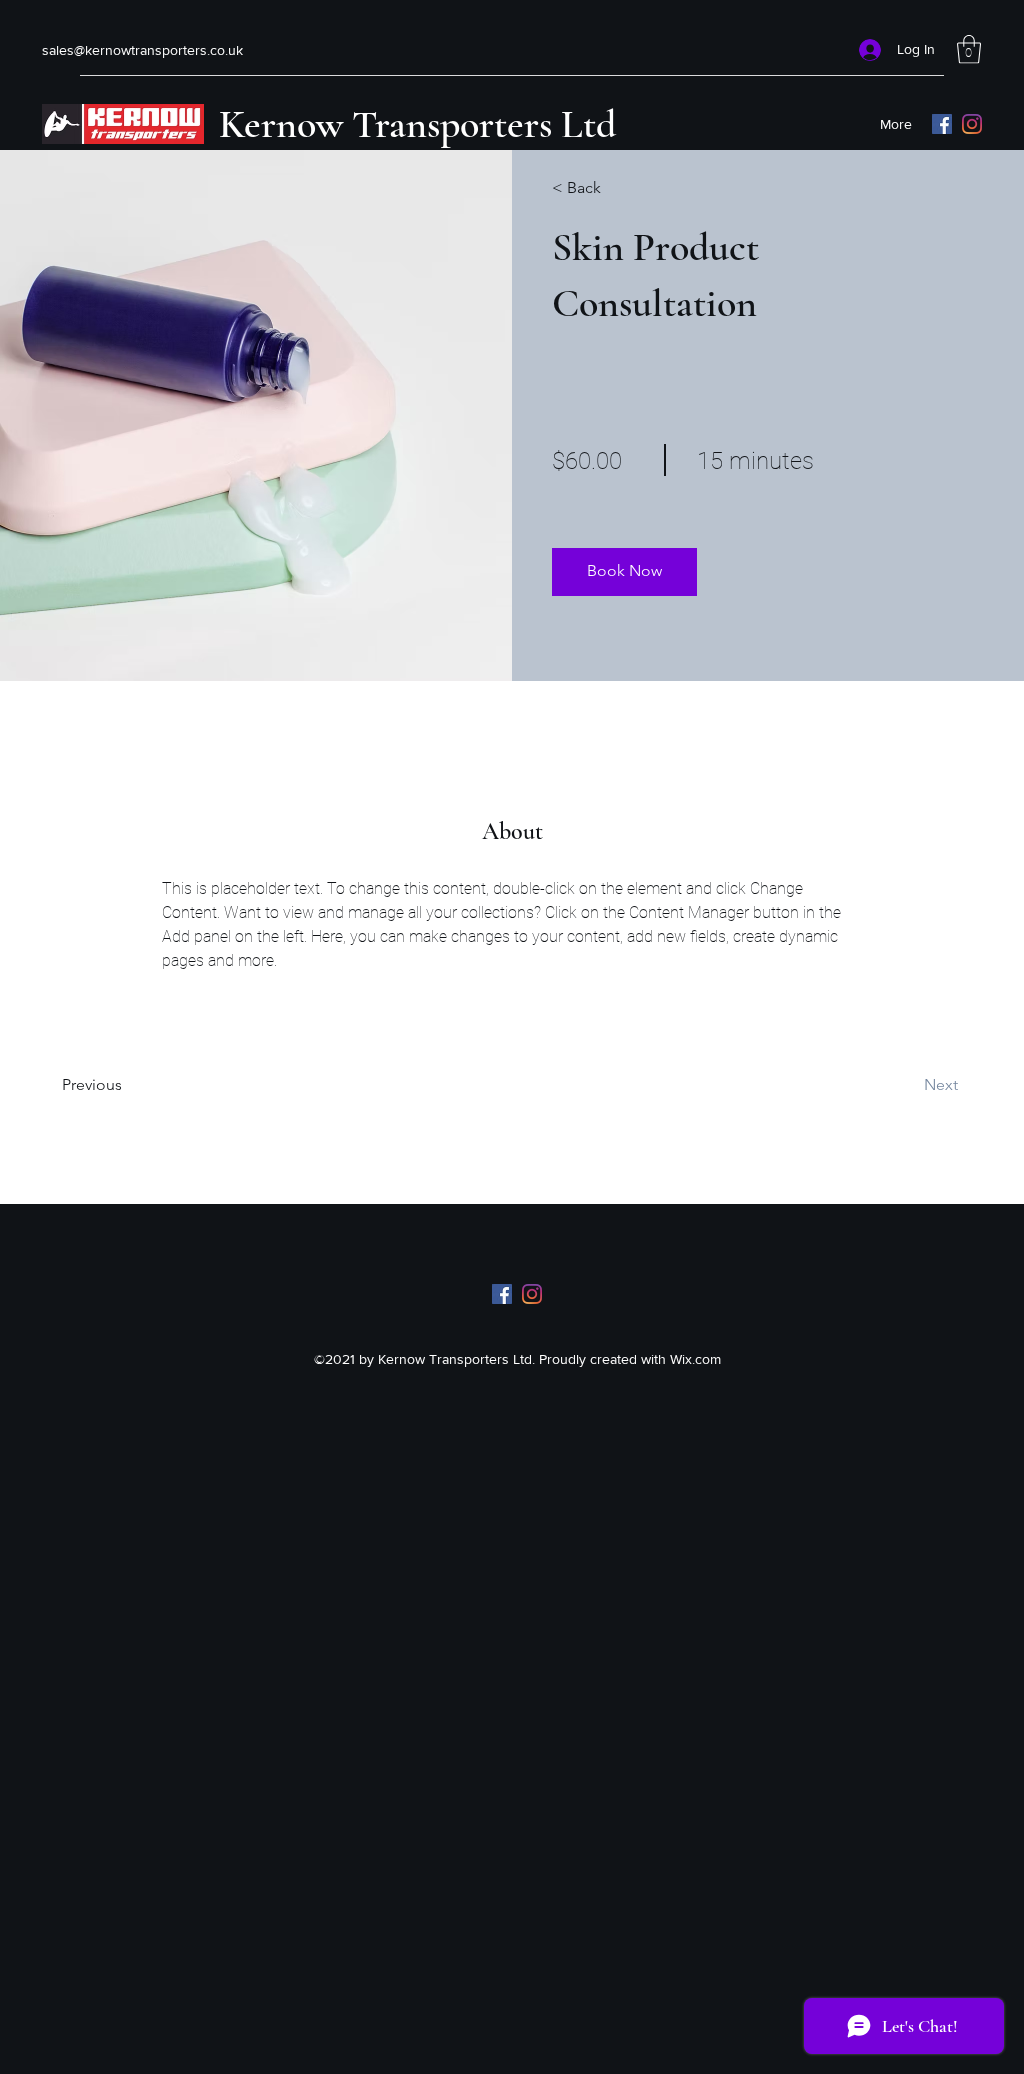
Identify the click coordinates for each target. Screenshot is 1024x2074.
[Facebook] (942, 124)
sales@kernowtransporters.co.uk (142, 50)
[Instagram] (972, 124)
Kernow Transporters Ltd (417, 124)
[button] (969, 49)
